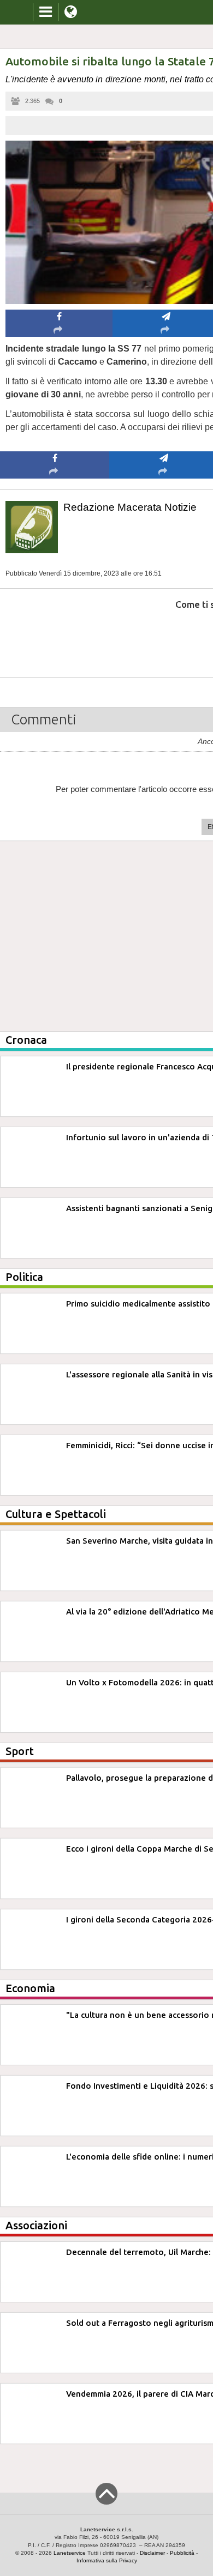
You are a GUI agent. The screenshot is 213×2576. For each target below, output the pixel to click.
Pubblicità (182, 2553)
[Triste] (164, 637)
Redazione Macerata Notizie (130, 507)
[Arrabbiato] (55, 637)
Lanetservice (70, 2553)
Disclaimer (152, 2553)
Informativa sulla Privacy (107, 2560)
